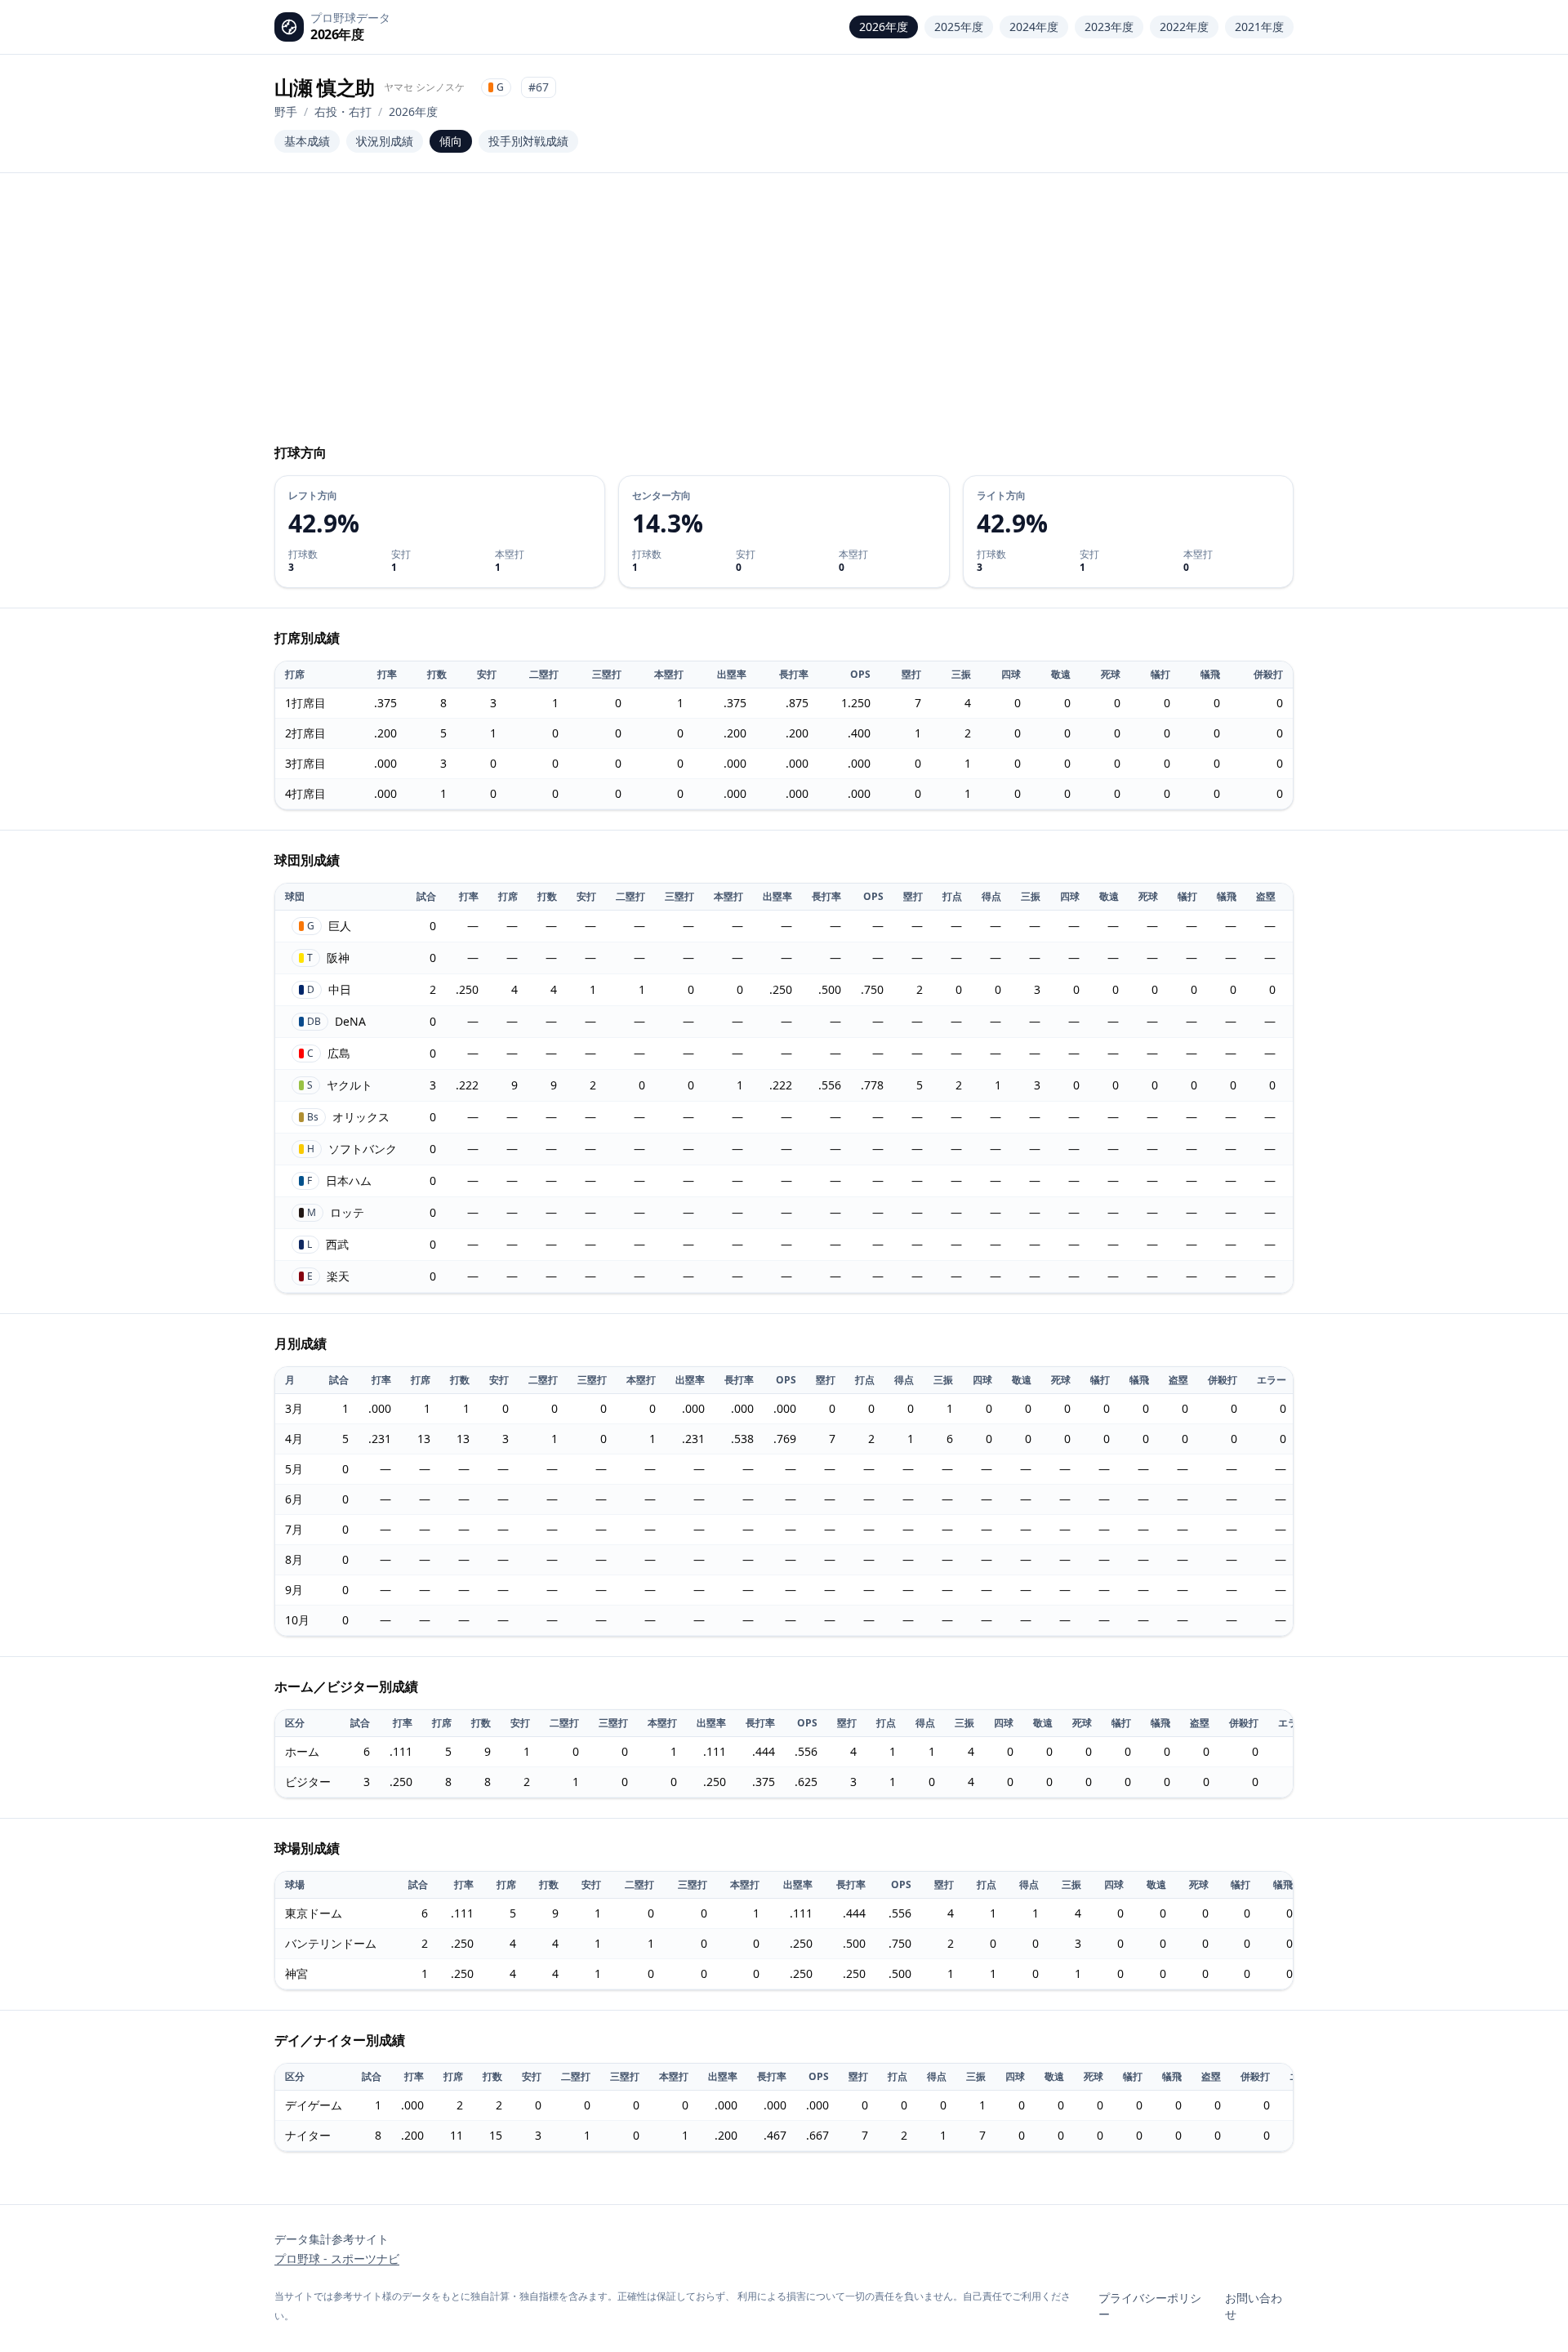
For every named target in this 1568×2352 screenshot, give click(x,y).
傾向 (451, 141)
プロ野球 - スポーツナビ (337, 2258)
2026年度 (884, 27)
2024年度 (1034, 27)
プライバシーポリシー (1150, 2306)
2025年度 (959, 27)
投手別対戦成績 (528, 141)
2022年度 (1184, 27)
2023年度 (1109, 27)
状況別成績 (385, 141)
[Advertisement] (784, 315)
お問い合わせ (1254, 2306)
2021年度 (1259, 27)
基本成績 (307, 141)
